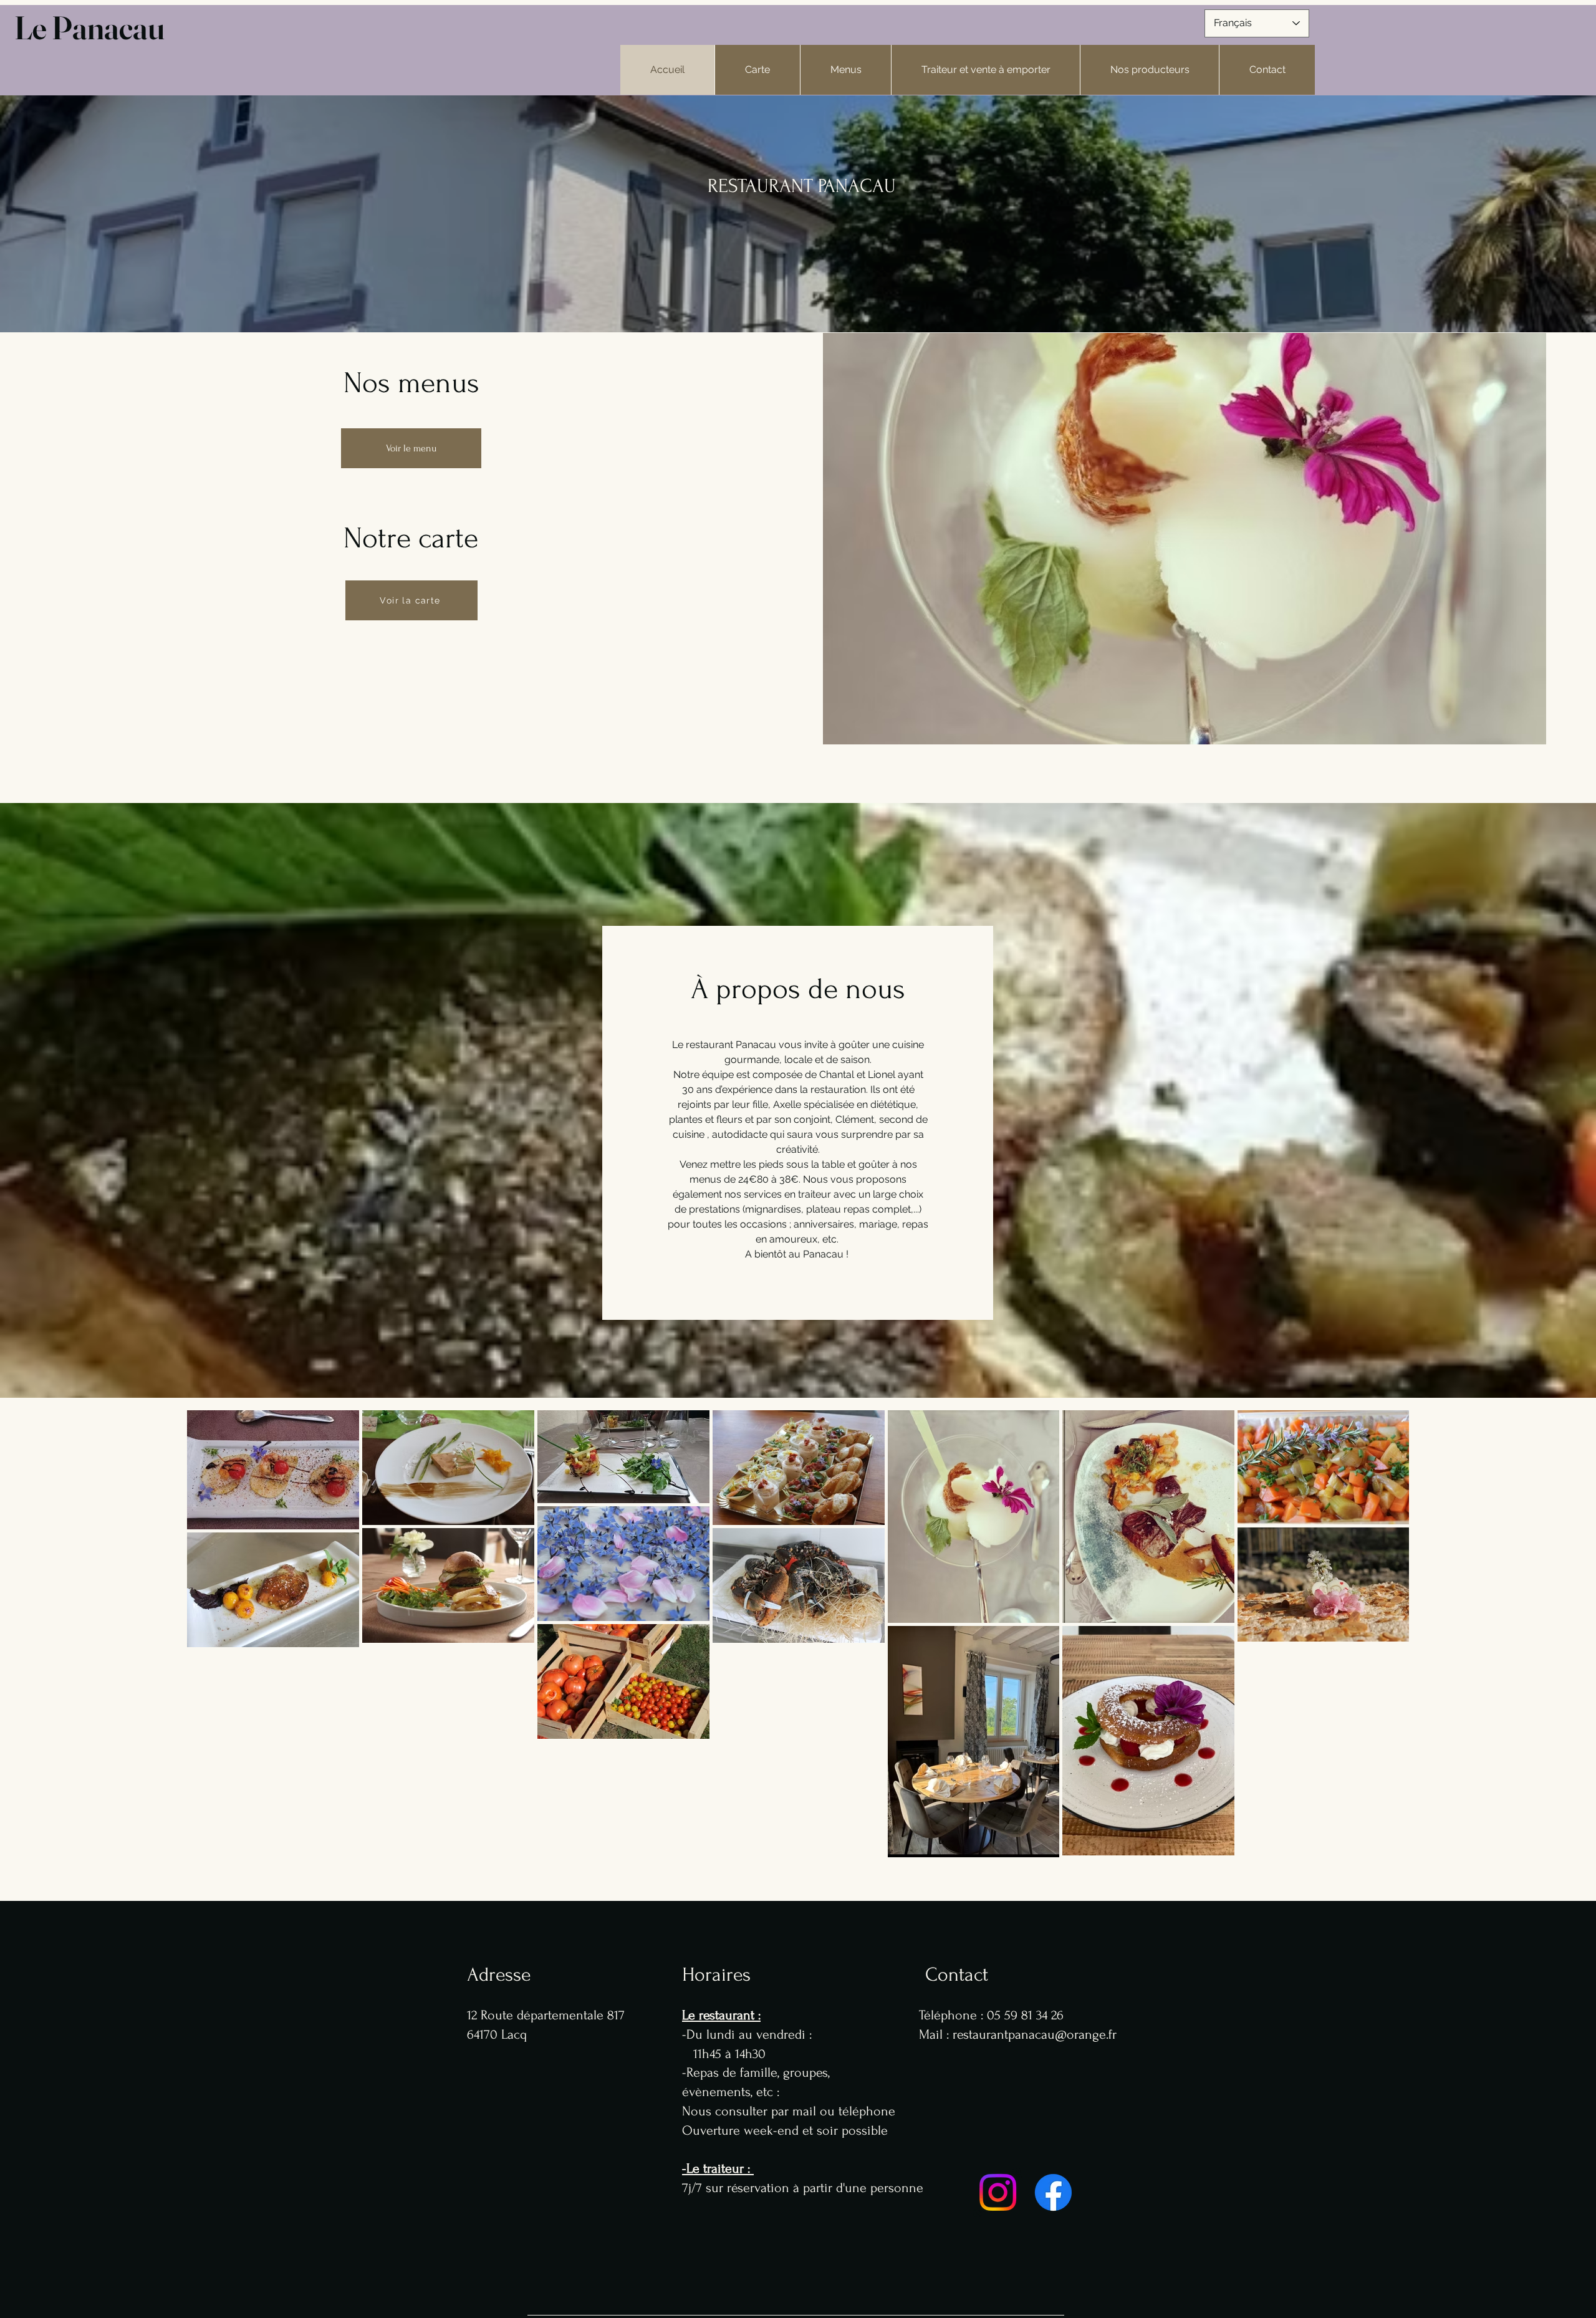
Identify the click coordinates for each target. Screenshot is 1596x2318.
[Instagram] (998, 2192)
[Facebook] (1053, 2192)
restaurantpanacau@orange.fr (1035, 2034)
